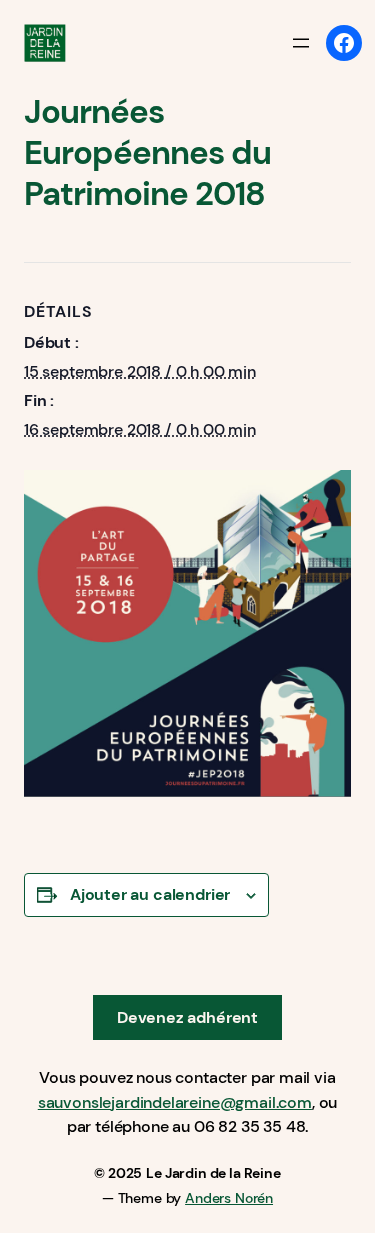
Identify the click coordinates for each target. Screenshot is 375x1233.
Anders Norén (229, 1198)
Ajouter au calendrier (150, 894)
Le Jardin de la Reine (213, 1173)
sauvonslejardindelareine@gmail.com (175, 1102)
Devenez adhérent (187, 1017)
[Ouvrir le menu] (301, 43)
